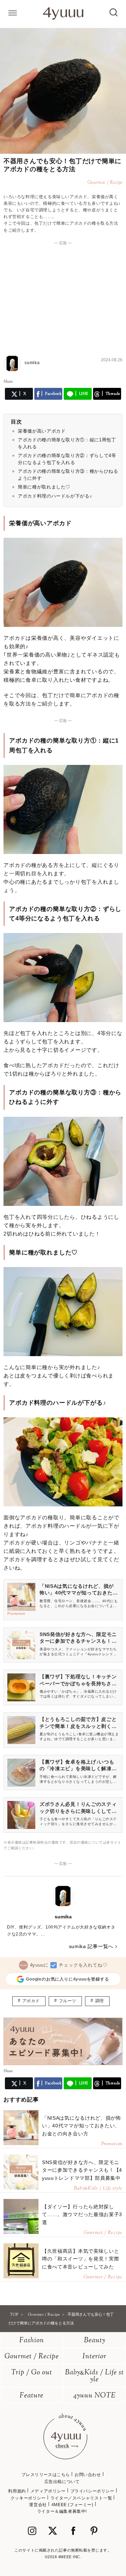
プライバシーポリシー (92, 2491)
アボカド (31, 2001)
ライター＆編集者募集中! (62, 2511)
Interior (94, 2357)
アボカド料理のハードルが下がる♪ (55, 496)
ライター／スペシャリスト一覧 (81, 2498)
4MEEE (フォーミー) (72, 2505)
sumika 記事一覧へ (91, 1946)
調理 (100, 2001)
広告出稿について (62, 2482)
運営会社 (38, 2505)
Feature (31, 2396)
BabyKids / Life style (94, 2376)
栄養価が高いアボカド (42, 431)
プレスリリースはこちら (46, 2475)
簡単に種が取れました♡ (44, 487)
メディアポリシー (48, 2491)
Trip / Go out (32, 2373)
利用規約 (17, 2491)
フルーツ (68, 2001)
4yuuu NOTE (94, 2396)
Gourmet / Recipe (32, 2357)
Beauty (95, 2341)
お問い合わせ (88, 2475)
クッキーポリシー (28, 2498)
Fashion (32, 2341)
